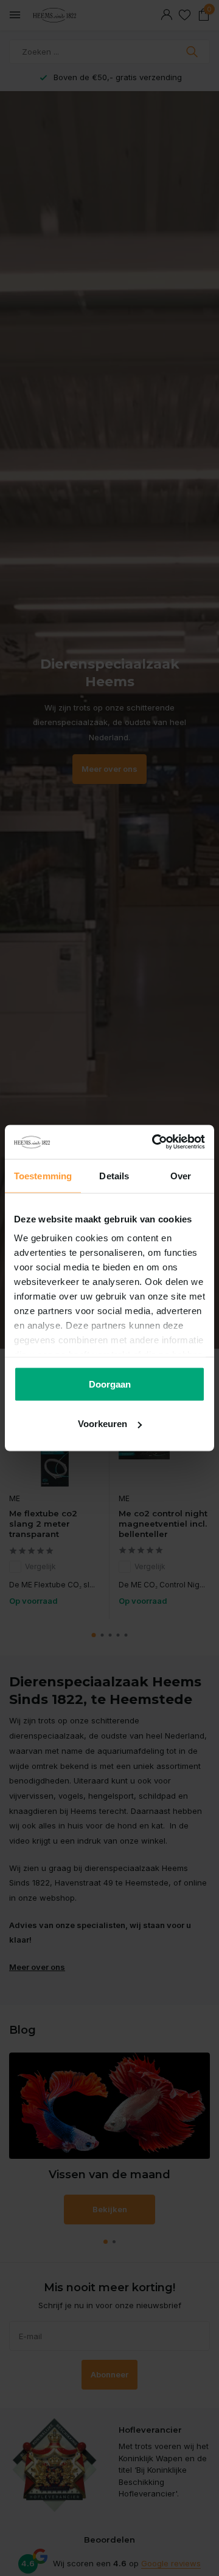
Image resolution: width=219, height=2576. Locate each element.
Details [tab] (114, 1175)
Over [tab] (181, 1175)
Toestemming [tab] (43, 1175)
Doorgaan (110, 1384)
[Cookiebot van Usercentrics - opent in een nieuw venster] (155, 1142)
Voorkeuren (103, 1424)
